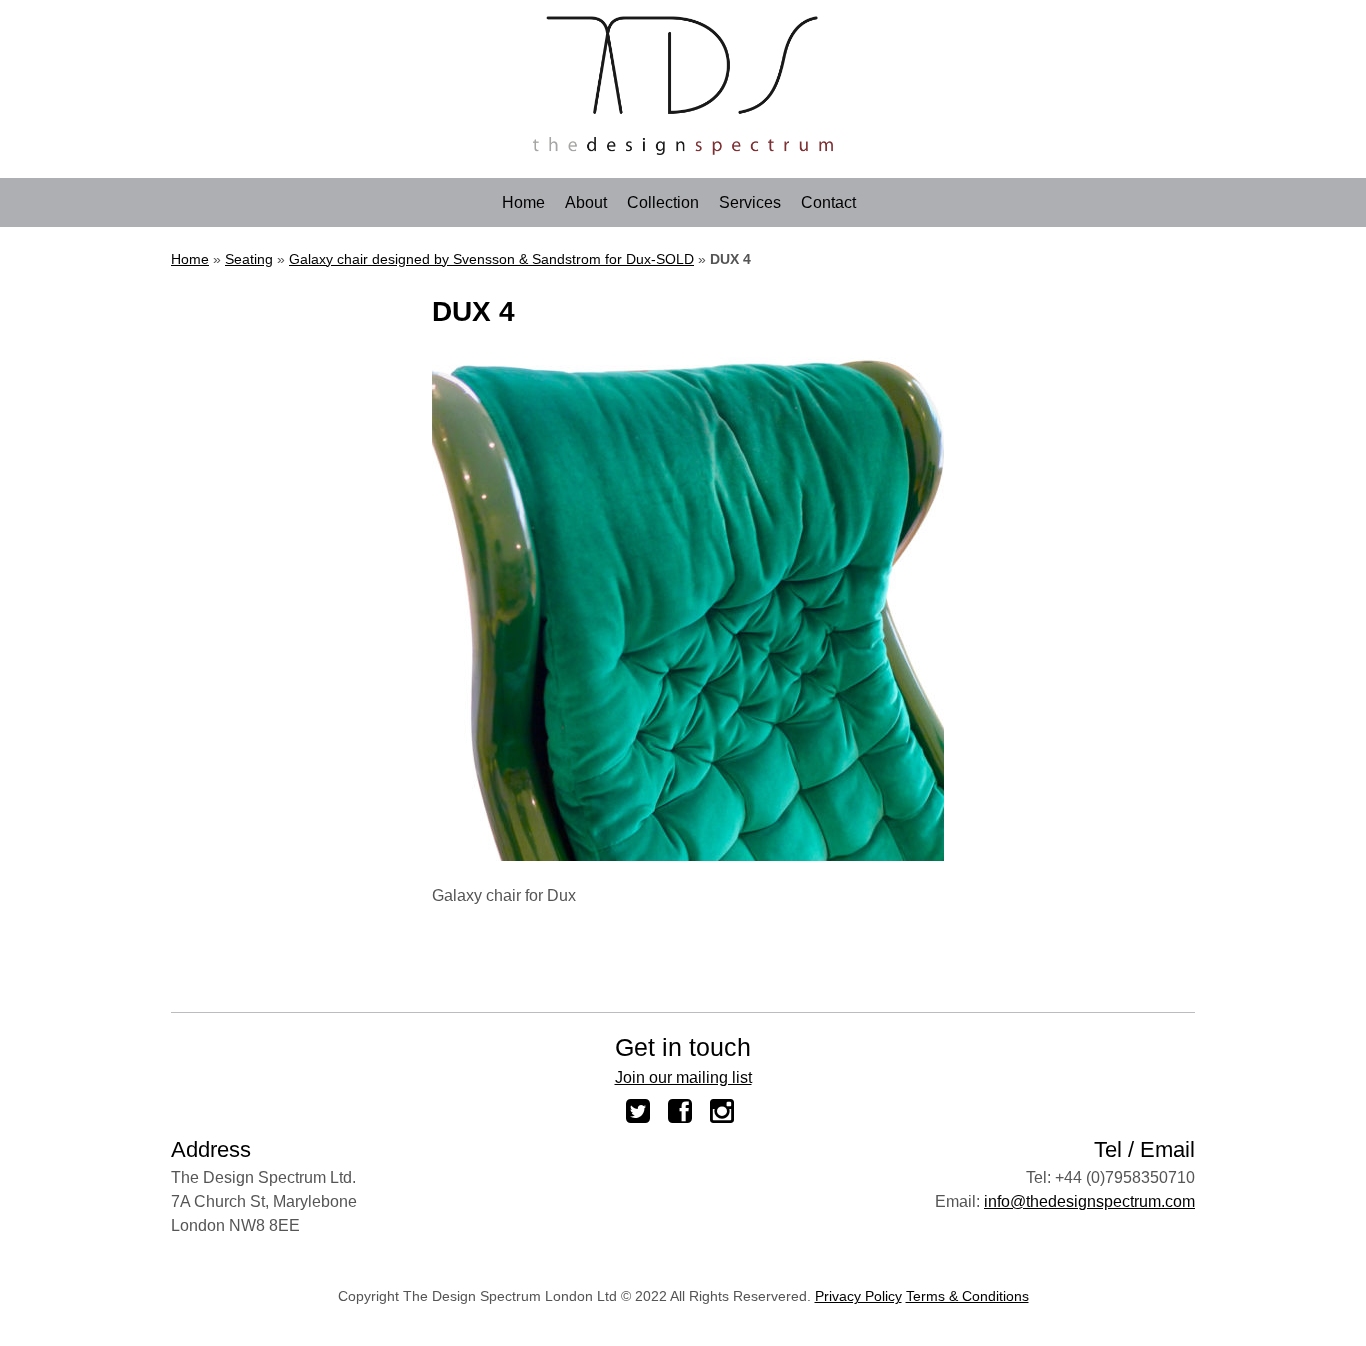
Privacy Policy (858, 1296)
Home (523, 203)
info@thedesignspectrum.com (1089, 1201)
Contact (828, 203)
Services (750, 203)
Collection (663, 203)
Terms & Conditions (967, 1296)
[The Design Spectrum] (683, 149)
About (586, 203)
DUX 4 (473, 311)
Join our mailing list (683, 1077)
